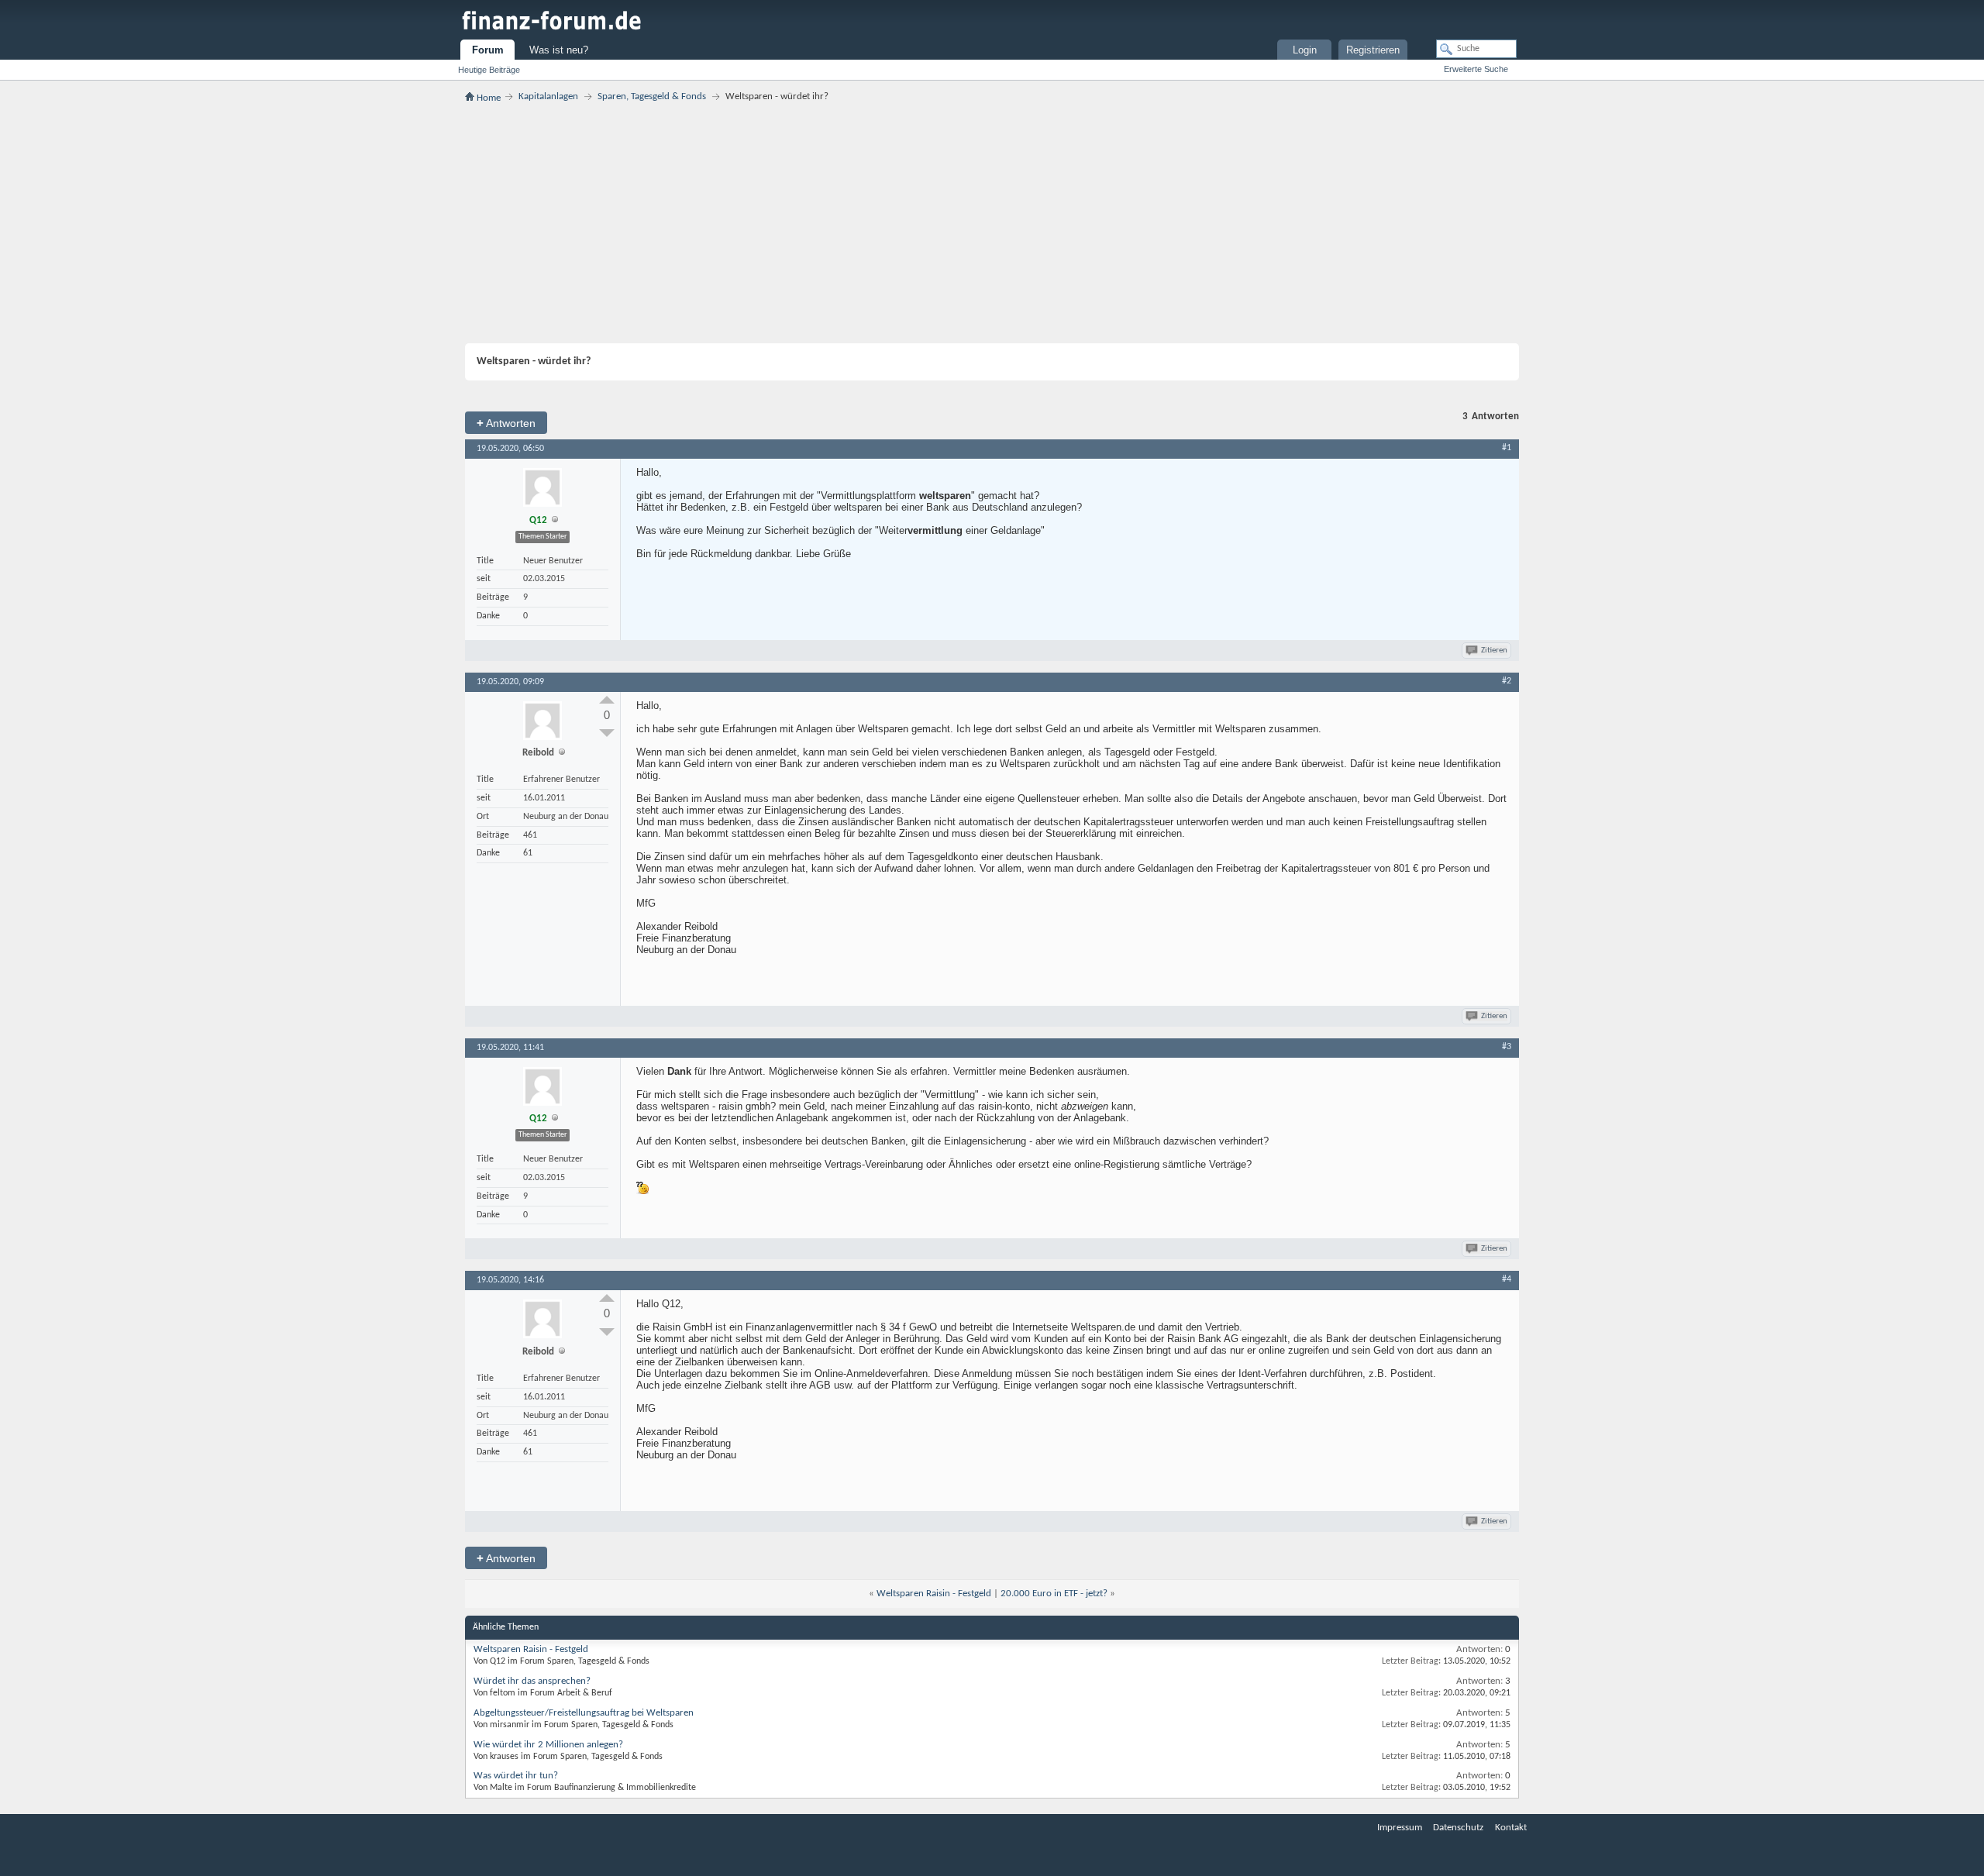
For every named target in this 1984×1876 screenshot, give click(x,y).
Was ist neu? (559, 50)
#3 (1507, 1047)
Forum (488, 50)
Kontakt (1511, 1828)
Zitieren (1494, 651)
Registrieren (1373, 50)
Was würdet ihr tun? (516, 1776)
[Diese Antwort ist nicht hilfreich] (607, 733)
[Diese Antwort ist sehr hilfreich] (607, 700)
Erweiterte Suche (1476, 69)
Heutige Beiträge (489, 70)
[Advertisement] (992, 223)
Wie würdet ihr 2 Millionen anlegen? (548, 1745)
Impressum (1400, 1828)
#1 (1507, 448)
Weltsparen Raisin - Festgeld (934, 1594)
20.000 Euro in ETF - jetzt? (1054, 1594)
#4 (1507, 1279)
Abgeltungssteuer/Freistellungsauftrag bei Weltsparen (584, 1713)
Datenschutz (1458, 1828)
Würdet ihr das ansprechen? (532, 1681)
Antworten (506, 423)
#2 (1507, 681)
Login (1305, 50)
